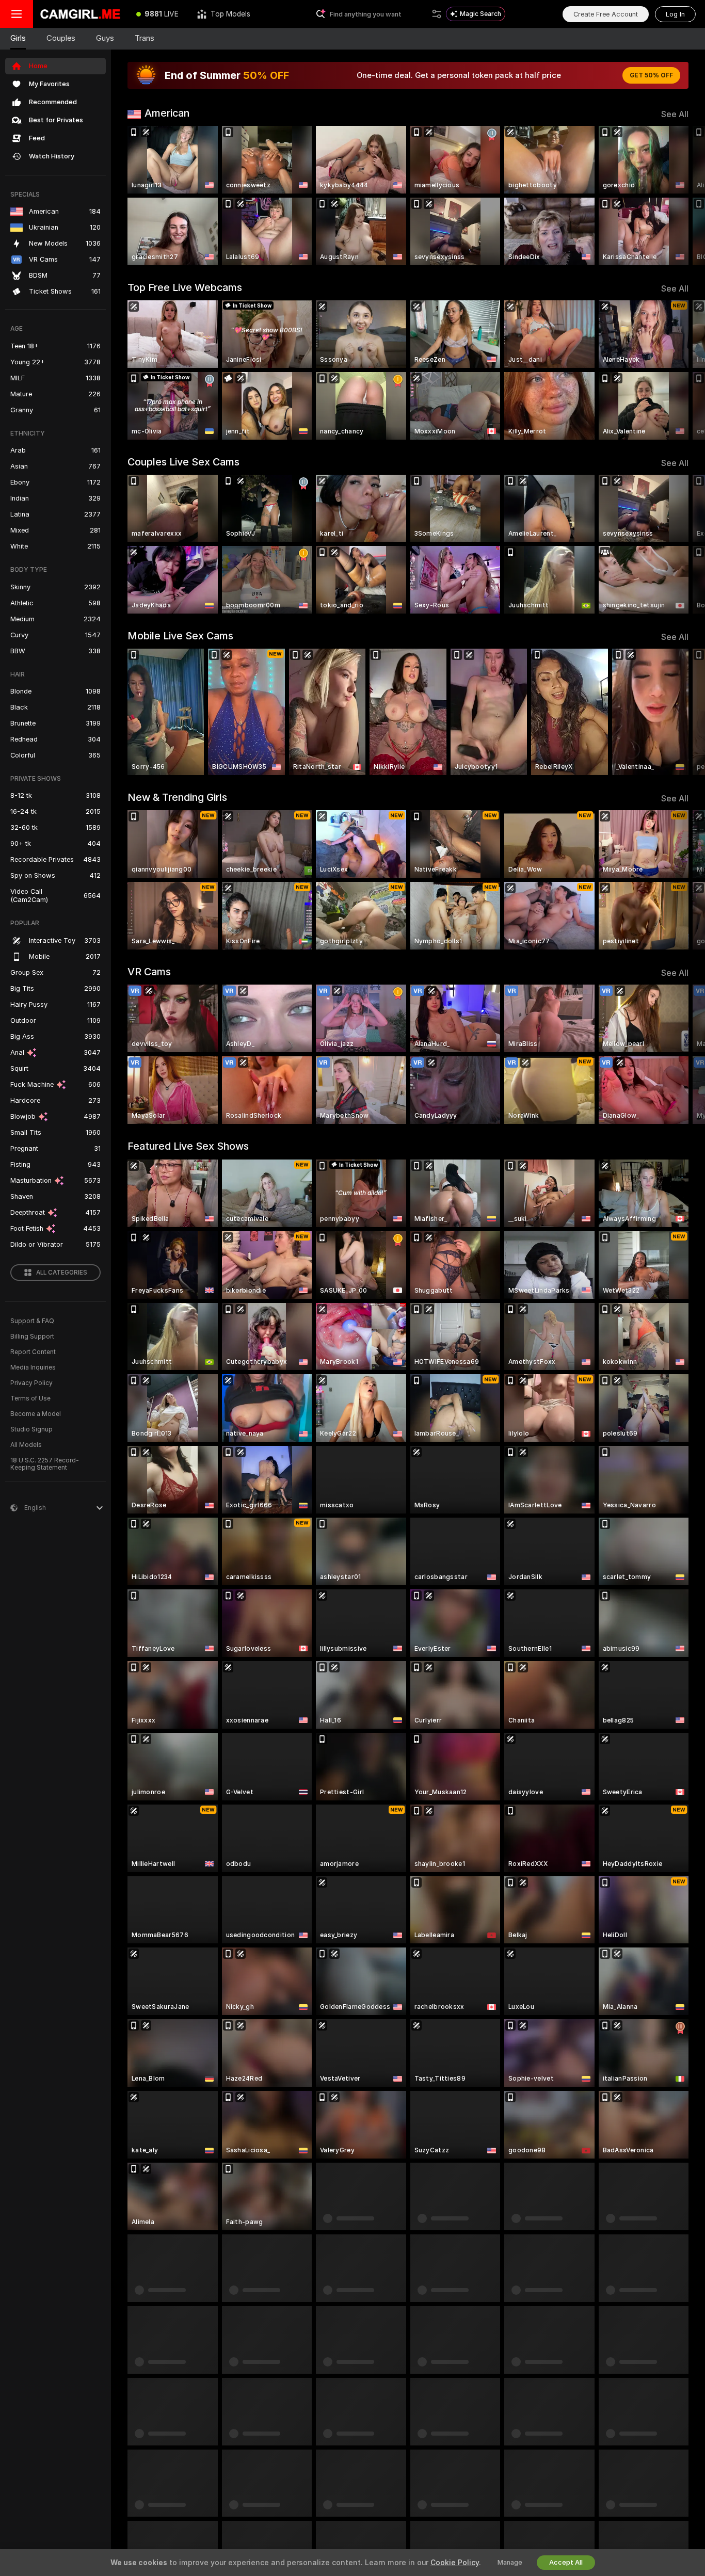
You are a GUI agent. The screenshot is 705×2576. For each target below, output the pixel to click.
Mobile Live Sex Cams (180, 636)
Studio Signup (31, 1429)
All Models (26, 1445)
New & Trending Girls (177, 797)
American (167, 113)
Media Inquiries (33, 1367)
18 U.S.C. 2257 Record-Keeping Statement (45, 1464)
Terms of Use (30, 1398)
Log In (675, 14)
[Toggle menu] (17, 14)
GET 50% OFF (651, 75)
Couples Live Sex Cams (183, 462)
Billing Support (32, 1337)
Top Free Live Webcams (185, 287)
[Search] (437, 14)
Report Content (33, 1352)
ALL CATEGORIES (62, 1273)
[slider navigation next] (679, 196)
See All (675, 114)
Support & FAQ (32, 1321)
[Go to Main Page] (80, 14)
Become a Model (36, 1414)
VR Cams (149, 972)
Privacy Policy (31, 1383)
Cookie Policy (455, 2563)
